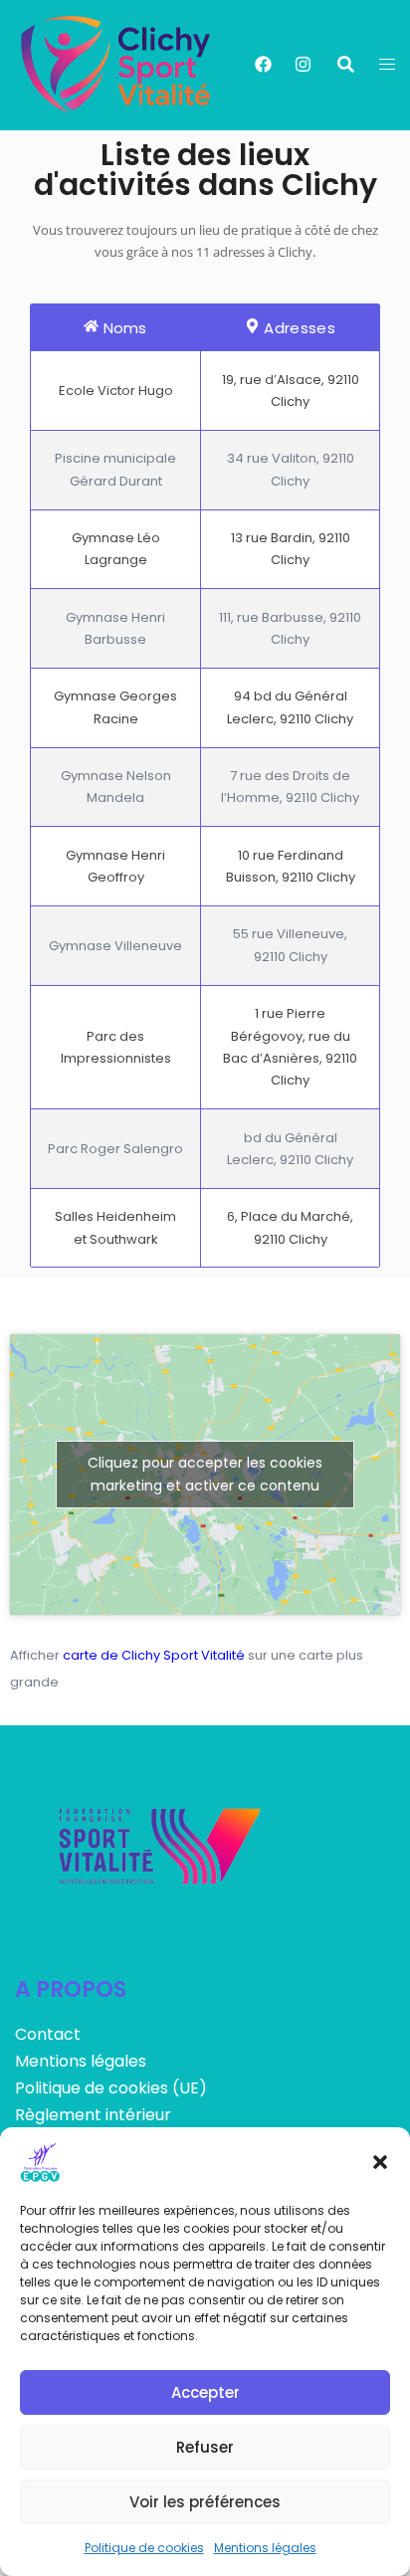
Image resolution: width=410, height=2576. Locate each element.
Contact (48, 2034)
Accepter (205, 2392)
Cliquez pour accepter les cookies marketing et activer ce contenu (205, 1474)
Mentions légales (265, 2548)
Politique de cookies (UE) (111, 2088)
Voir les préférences (205, 2502)
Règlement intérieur (93, 2115)
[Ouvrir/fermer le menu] (387, 65)
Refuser (205, 2447)
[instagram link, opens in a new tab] (301, 64)
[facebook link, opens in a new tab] (262, 64)
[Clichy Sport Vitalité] (117, 65)
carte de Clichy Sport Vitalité (154, 1655)
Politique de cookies (144, 2548)
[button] (380, 2162)
